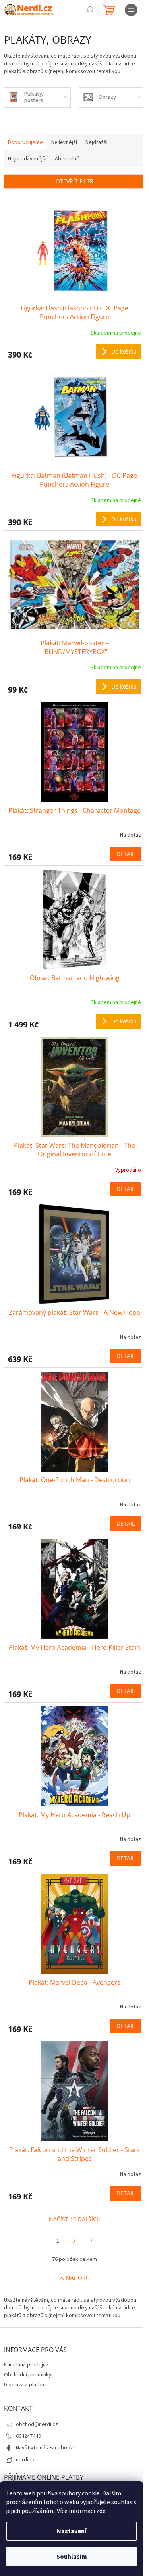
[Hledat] (89, 10)
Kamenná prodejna (26, 2365)
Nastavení (72, 2531)
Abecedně (67, 159)
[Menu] (131, 10)
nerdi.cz (25, 2460)
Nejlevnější (64, 142)
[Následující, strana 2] (75, 2241)
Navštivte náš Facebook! (45, 2448)
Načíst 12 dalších (75, 2219)
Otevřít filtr (74, 181)
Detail (126, 854)
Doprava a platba (24, 2385)
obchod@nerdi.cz (37, 2424)
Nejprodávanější (27, 159)
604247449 (28, 2436)
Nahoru (78, 2278)
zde (101, 2511)
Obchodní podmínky (28, 2375)
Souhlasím (72, 2557)
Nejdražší (97, 142)
